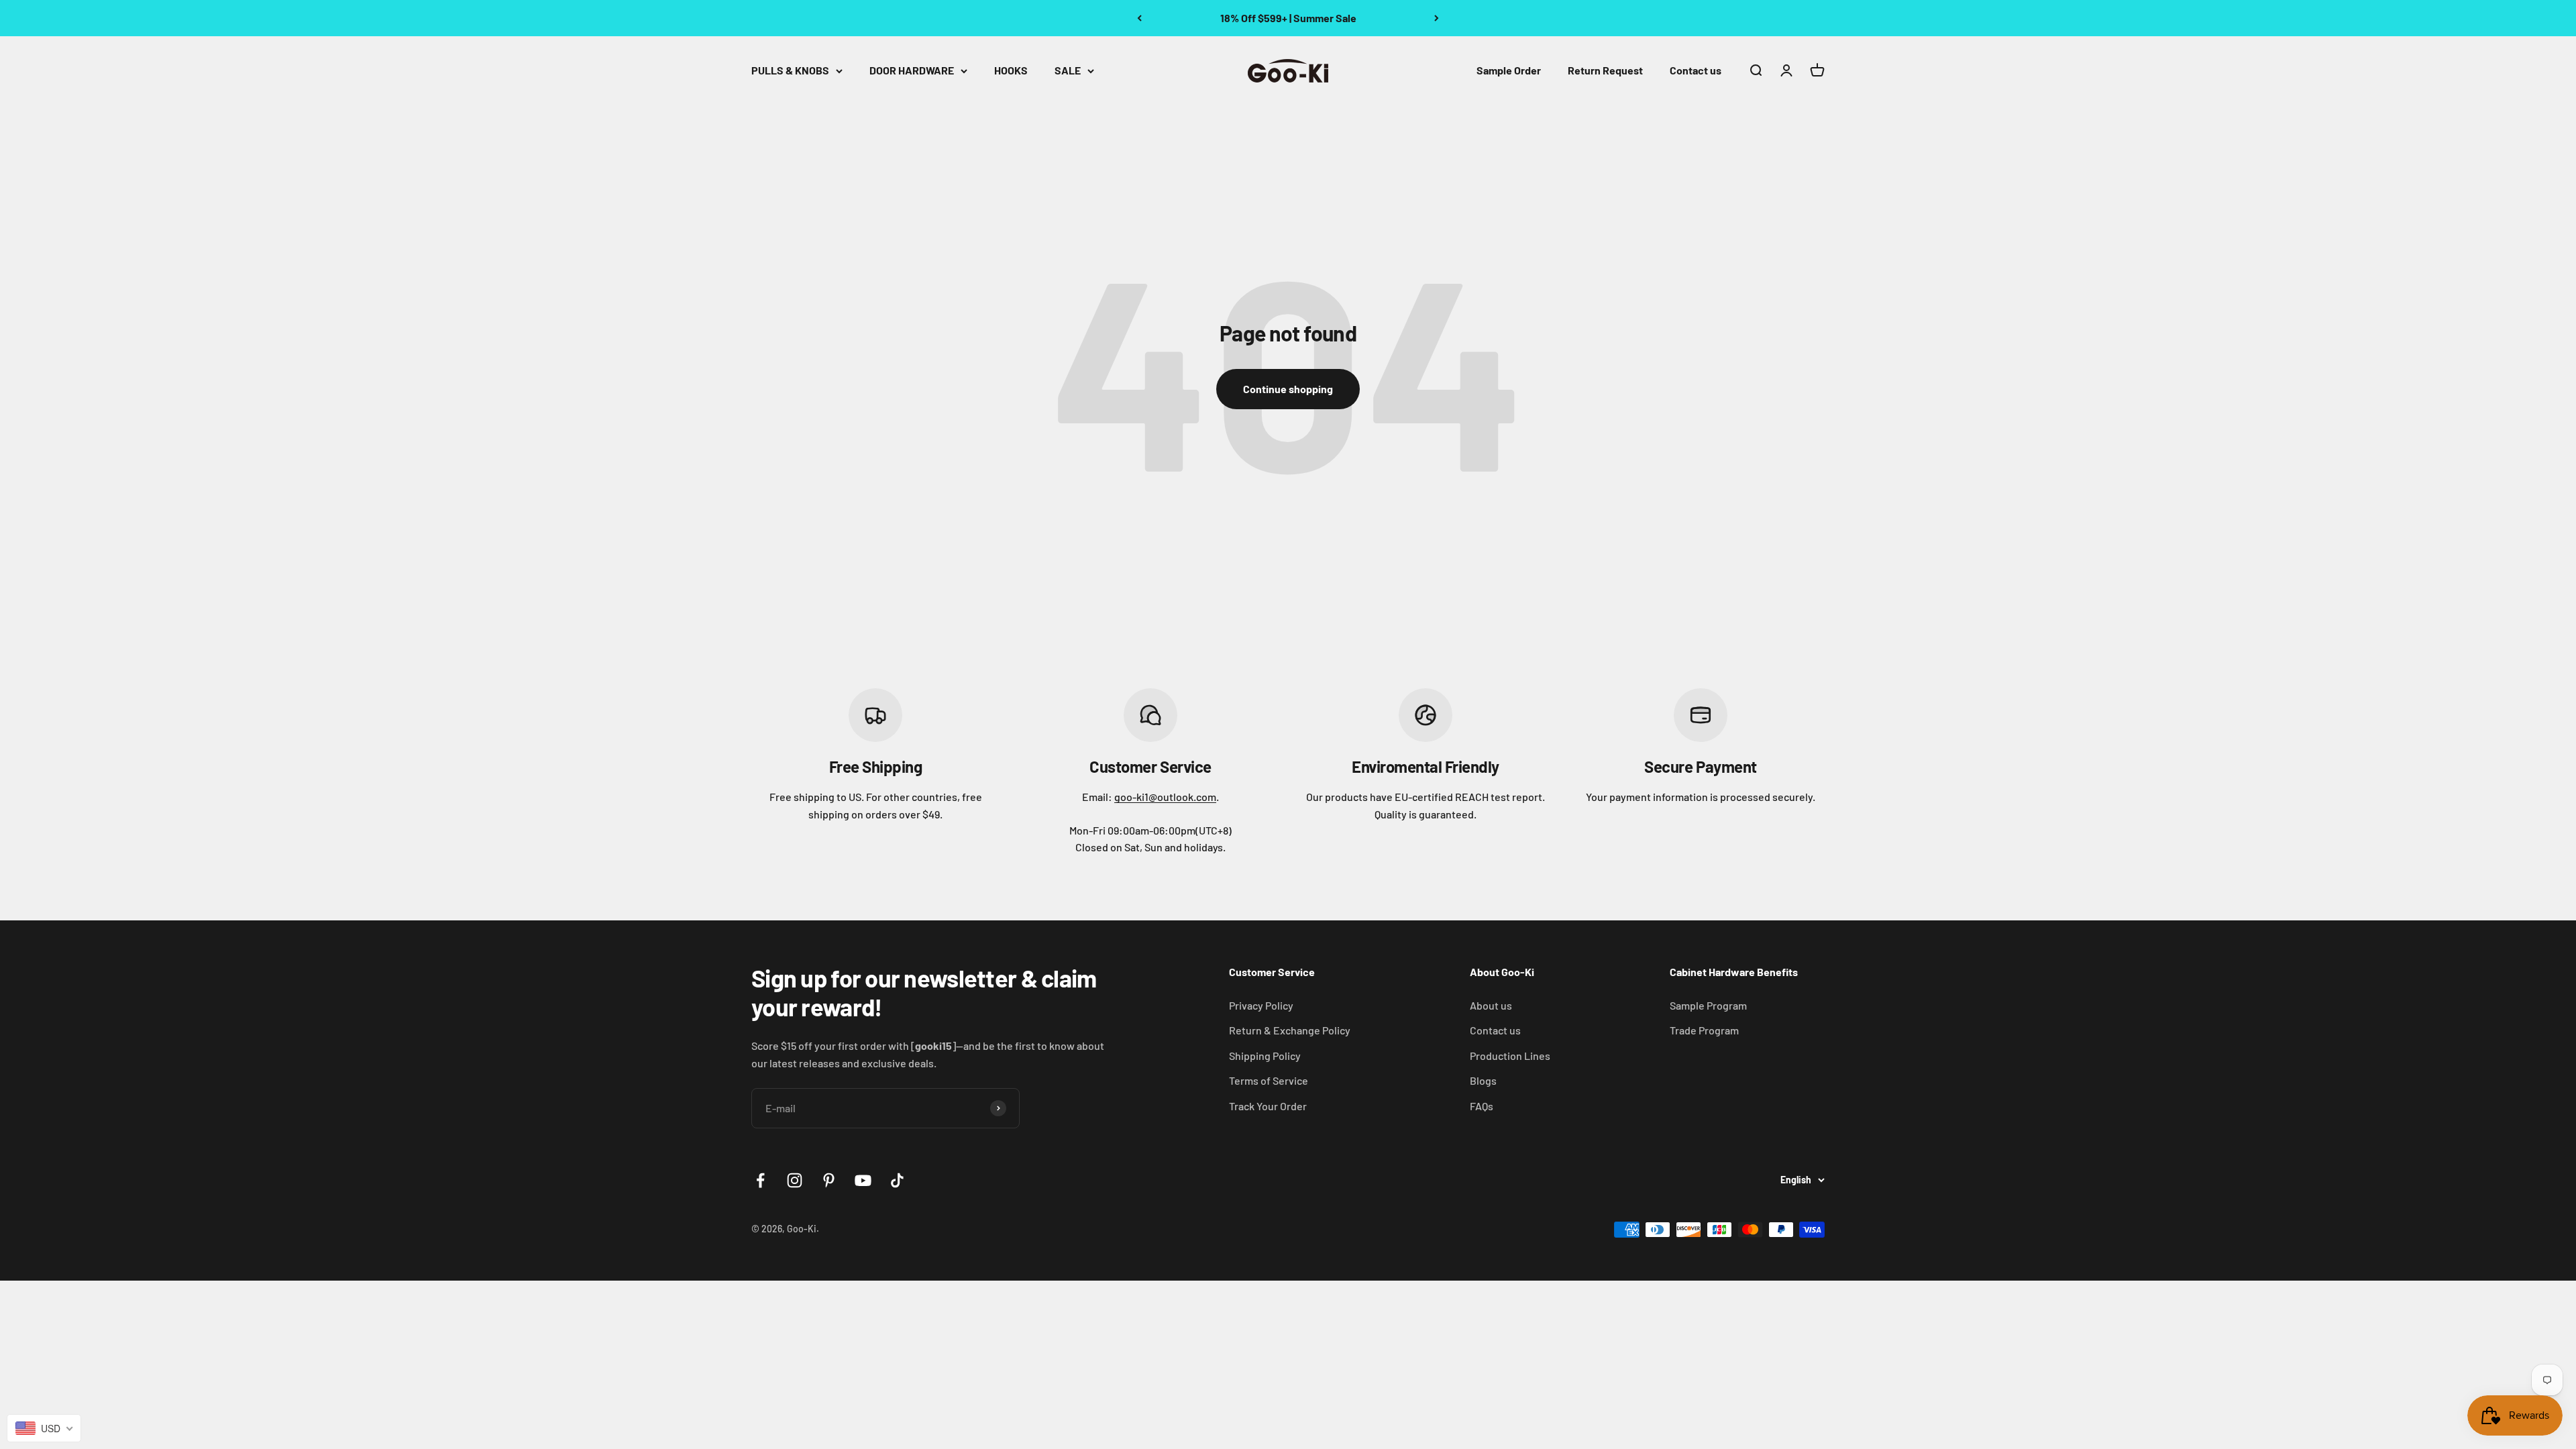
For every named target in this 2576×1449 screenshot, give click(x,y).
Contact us (1696, 70)
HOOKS (1011, 70)
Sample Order (1509, 70)
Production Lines (1510, 1056)
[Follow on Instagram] (795, 1180)
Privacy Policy (1261, 1005)
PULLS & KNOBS (790, 70)
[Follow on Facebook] (760, 1180)
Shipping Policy (1265, 1056)
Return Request (1605, 70)
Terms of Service (1269, 1080)
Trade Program (1704, 1030)
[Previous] (1139, 18)
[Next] (1437, 18)
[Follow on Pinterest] (829, 1180)
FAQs (1482, 1106)
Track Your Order (1268, 1106)
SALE (1068, 70)
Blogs (1483, 1080)
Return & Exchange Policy (1290, 1030)
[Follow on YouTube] (863, 1180)
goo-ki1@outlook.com (1165, 797)
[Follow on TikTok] (897, 1180)
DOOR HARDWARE (912, 70)
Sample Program (1708, 1005)
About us (1491, 1005)
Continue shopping (1288, 389)
